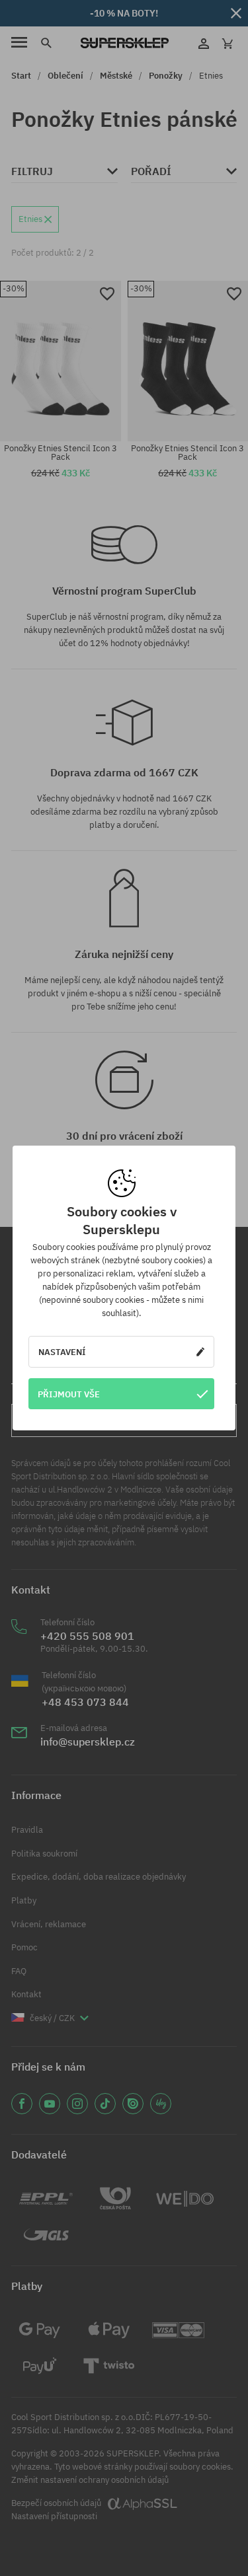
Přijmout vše (69, 1394)
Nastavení (62, 1352)
